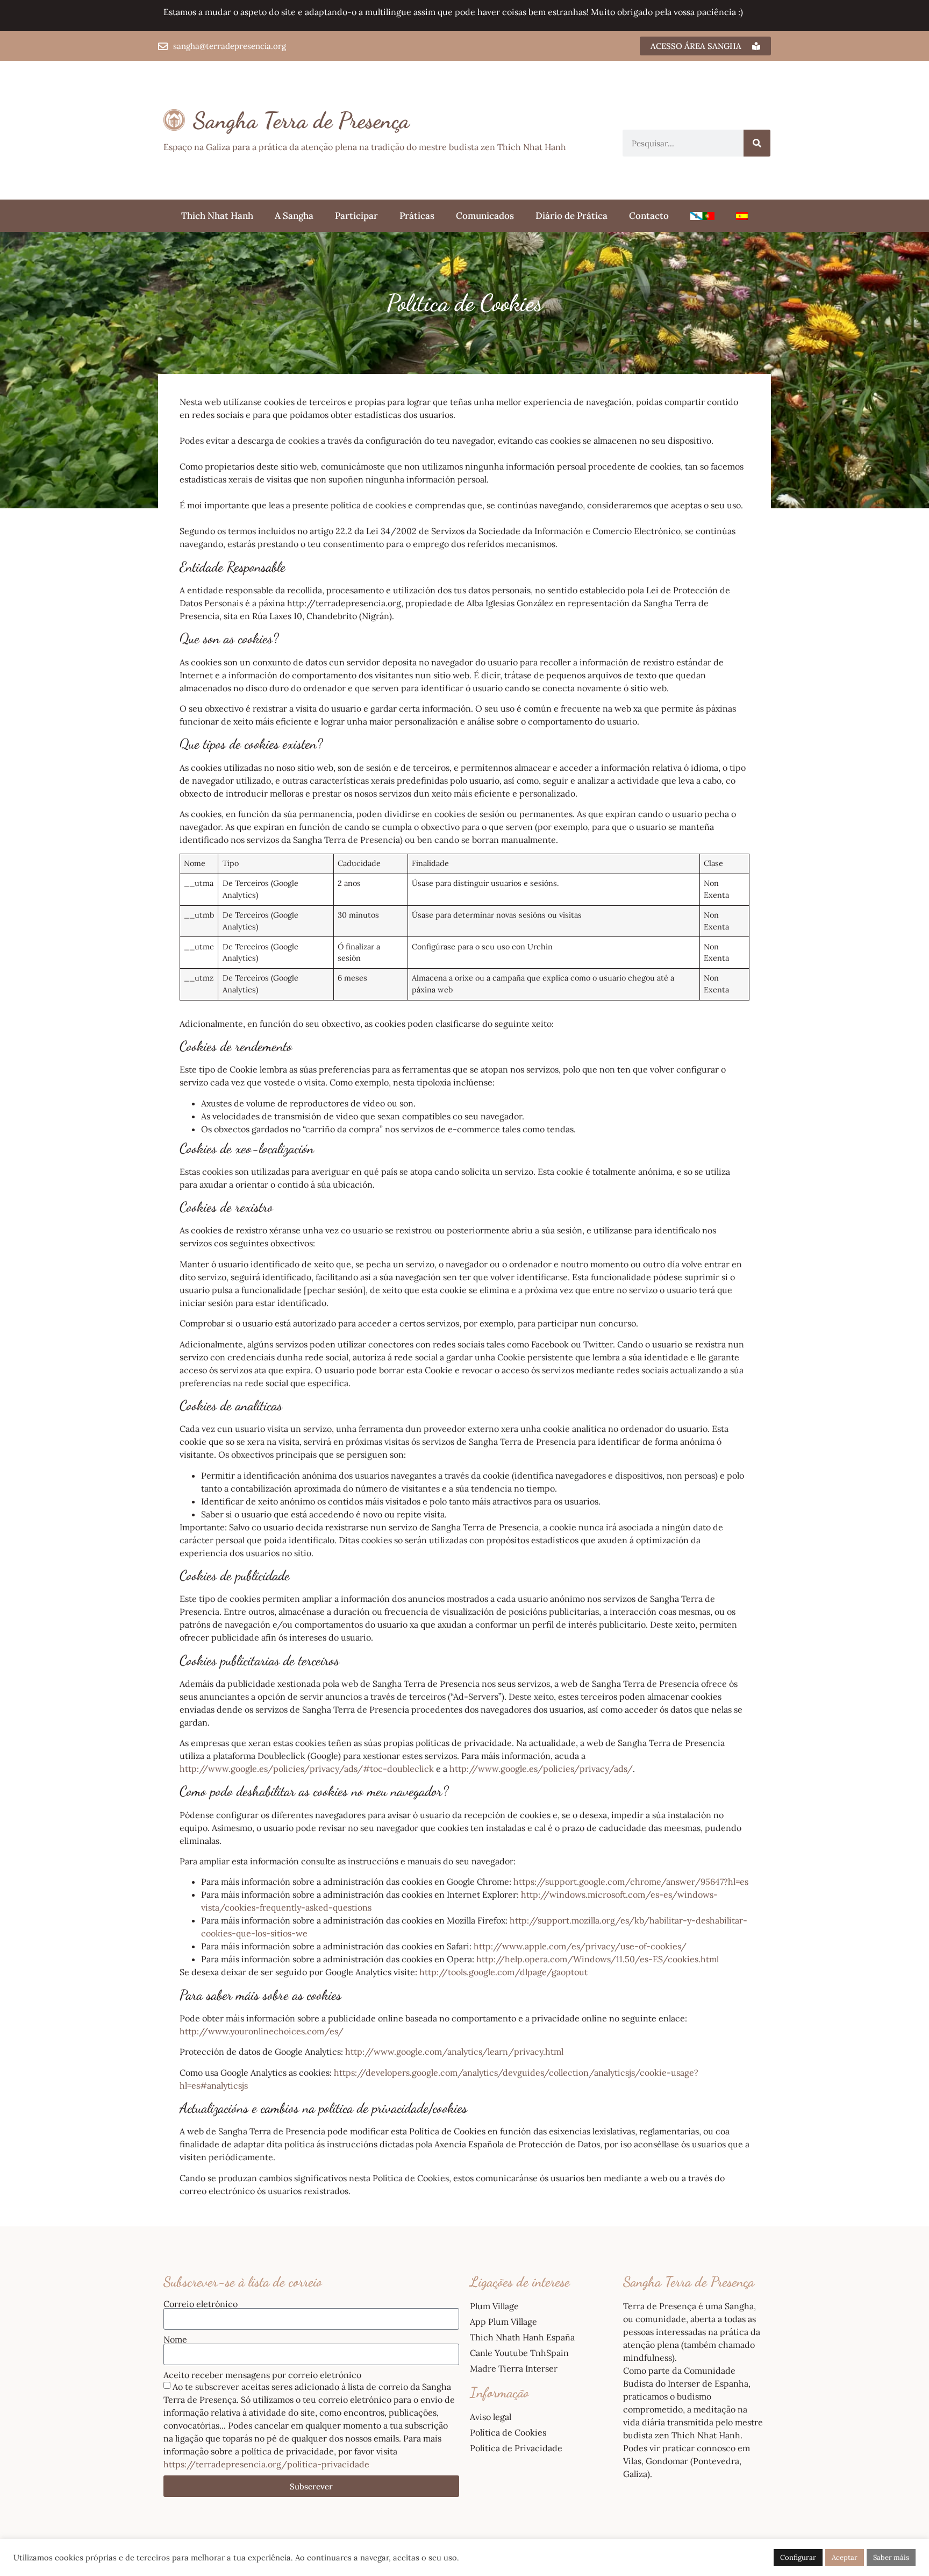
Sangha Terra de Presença (301, 120)
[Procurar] (757, 143)
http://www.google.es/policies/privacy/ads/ (541, 1769)
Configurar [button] (798, 2557)
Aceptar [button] (845, 2557)
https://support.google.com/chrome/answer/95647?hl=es (631, 1882)
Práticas (417, 216)
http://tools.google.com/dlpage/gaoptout (503, 1972)
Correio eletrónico (201, 2304)
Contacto (649, 216)
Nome (175, 2339)
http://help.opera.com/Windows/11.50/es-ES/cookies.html (598, 1959)
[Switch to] (702, 216)
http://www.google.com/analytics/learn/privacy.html (454, 2052)
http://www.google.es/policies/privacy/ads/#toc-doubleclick (307, 1769)
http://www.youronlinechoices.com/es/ (262, 2031)
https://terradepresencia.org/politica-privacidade (266, 2464)
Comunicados (485, 216)
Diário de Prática (571, 216)
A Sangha (294, 216)
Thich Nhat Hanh (217, 216)
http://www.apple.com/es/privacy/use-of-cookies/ (580, 1946)
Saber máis (891, 2557)
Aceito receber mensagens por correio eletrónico (262, 2375)
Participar (356, 216)
